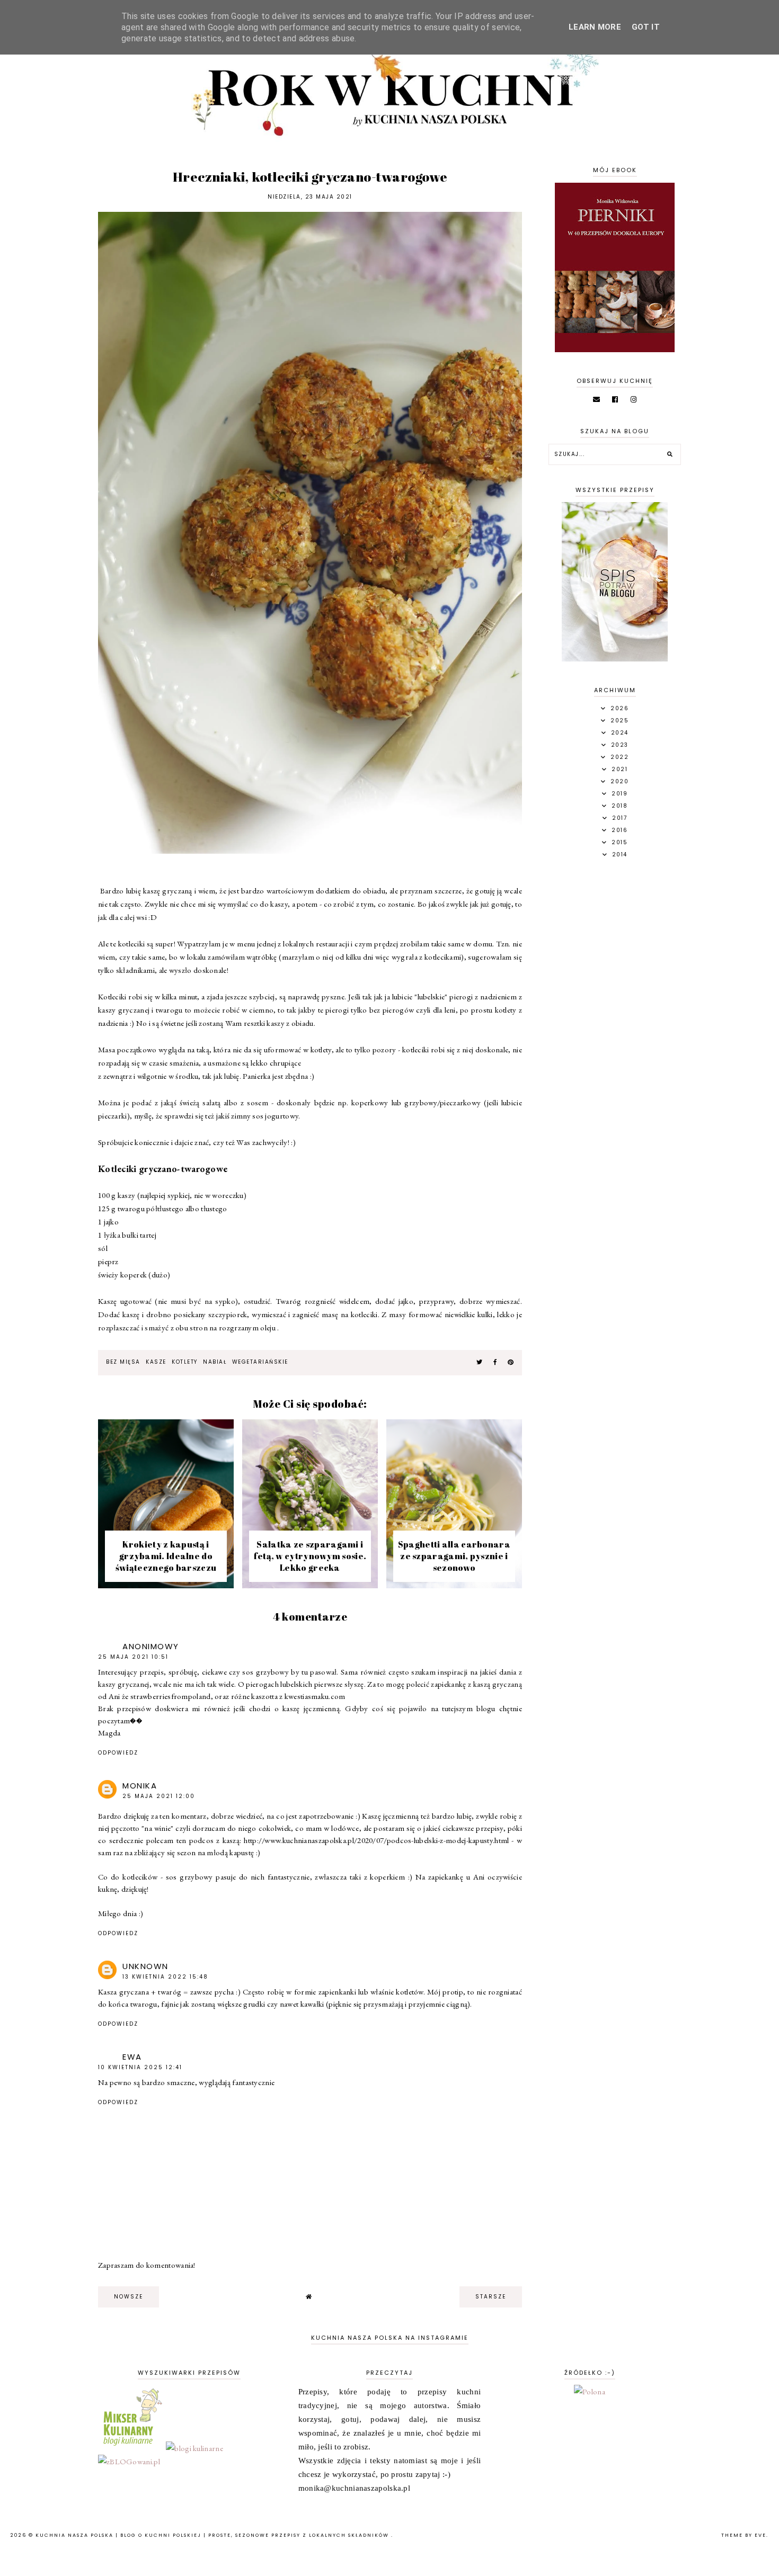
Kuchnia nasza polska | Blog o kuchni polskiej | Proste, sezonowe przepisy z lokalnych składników (213, 2535)
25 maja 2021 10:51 (133, 1657)
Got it (646, 27)
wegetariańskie (260, 1362)
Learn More (595, 27)
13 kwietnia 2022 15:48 (165, 1977)
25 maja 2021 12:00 (159, 1796)
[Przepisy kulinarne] (131, 2448)
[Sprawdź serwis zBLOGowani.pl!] (129, 2461)
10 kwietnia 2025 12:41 (140, 2067)
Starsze (491, 2297)
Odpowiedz (118, 1753)
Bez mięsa (123, 1362)
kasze (156, 1362)
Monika (140, 1786)
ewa (132, 2057)
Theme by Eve (744, 2535)
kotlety (185, 1362)
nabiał (215, 1362)
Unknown (145, 1966)
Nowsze (129, 2297)
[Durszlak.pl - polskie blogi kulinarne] (194, 2448)
